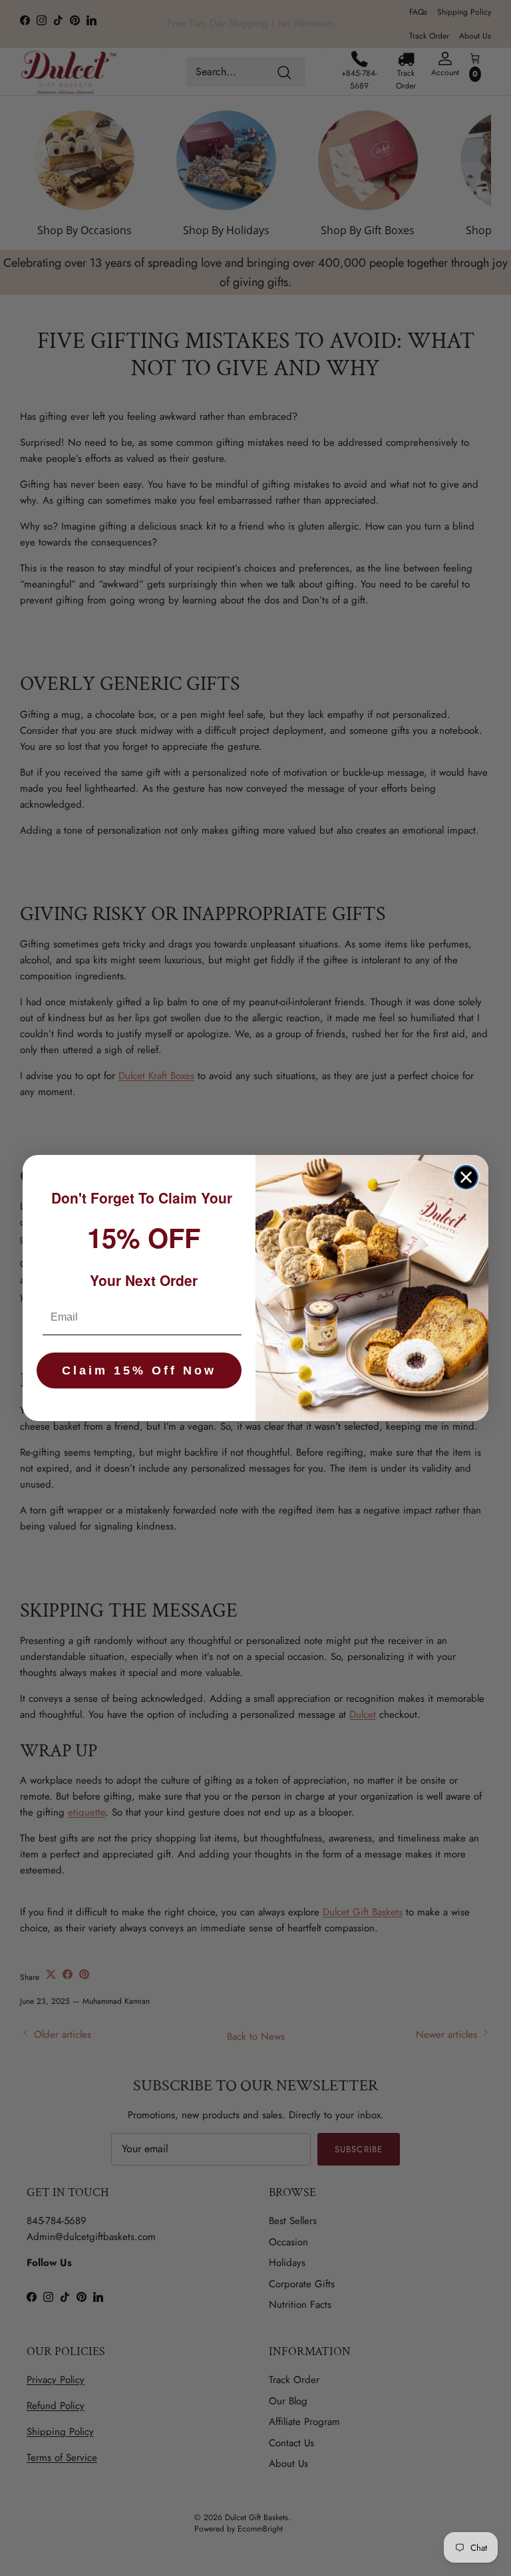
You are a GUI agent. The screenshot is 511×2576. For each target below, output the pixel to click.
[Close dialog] (466, 1177)
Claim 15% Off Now (139, 1370)
